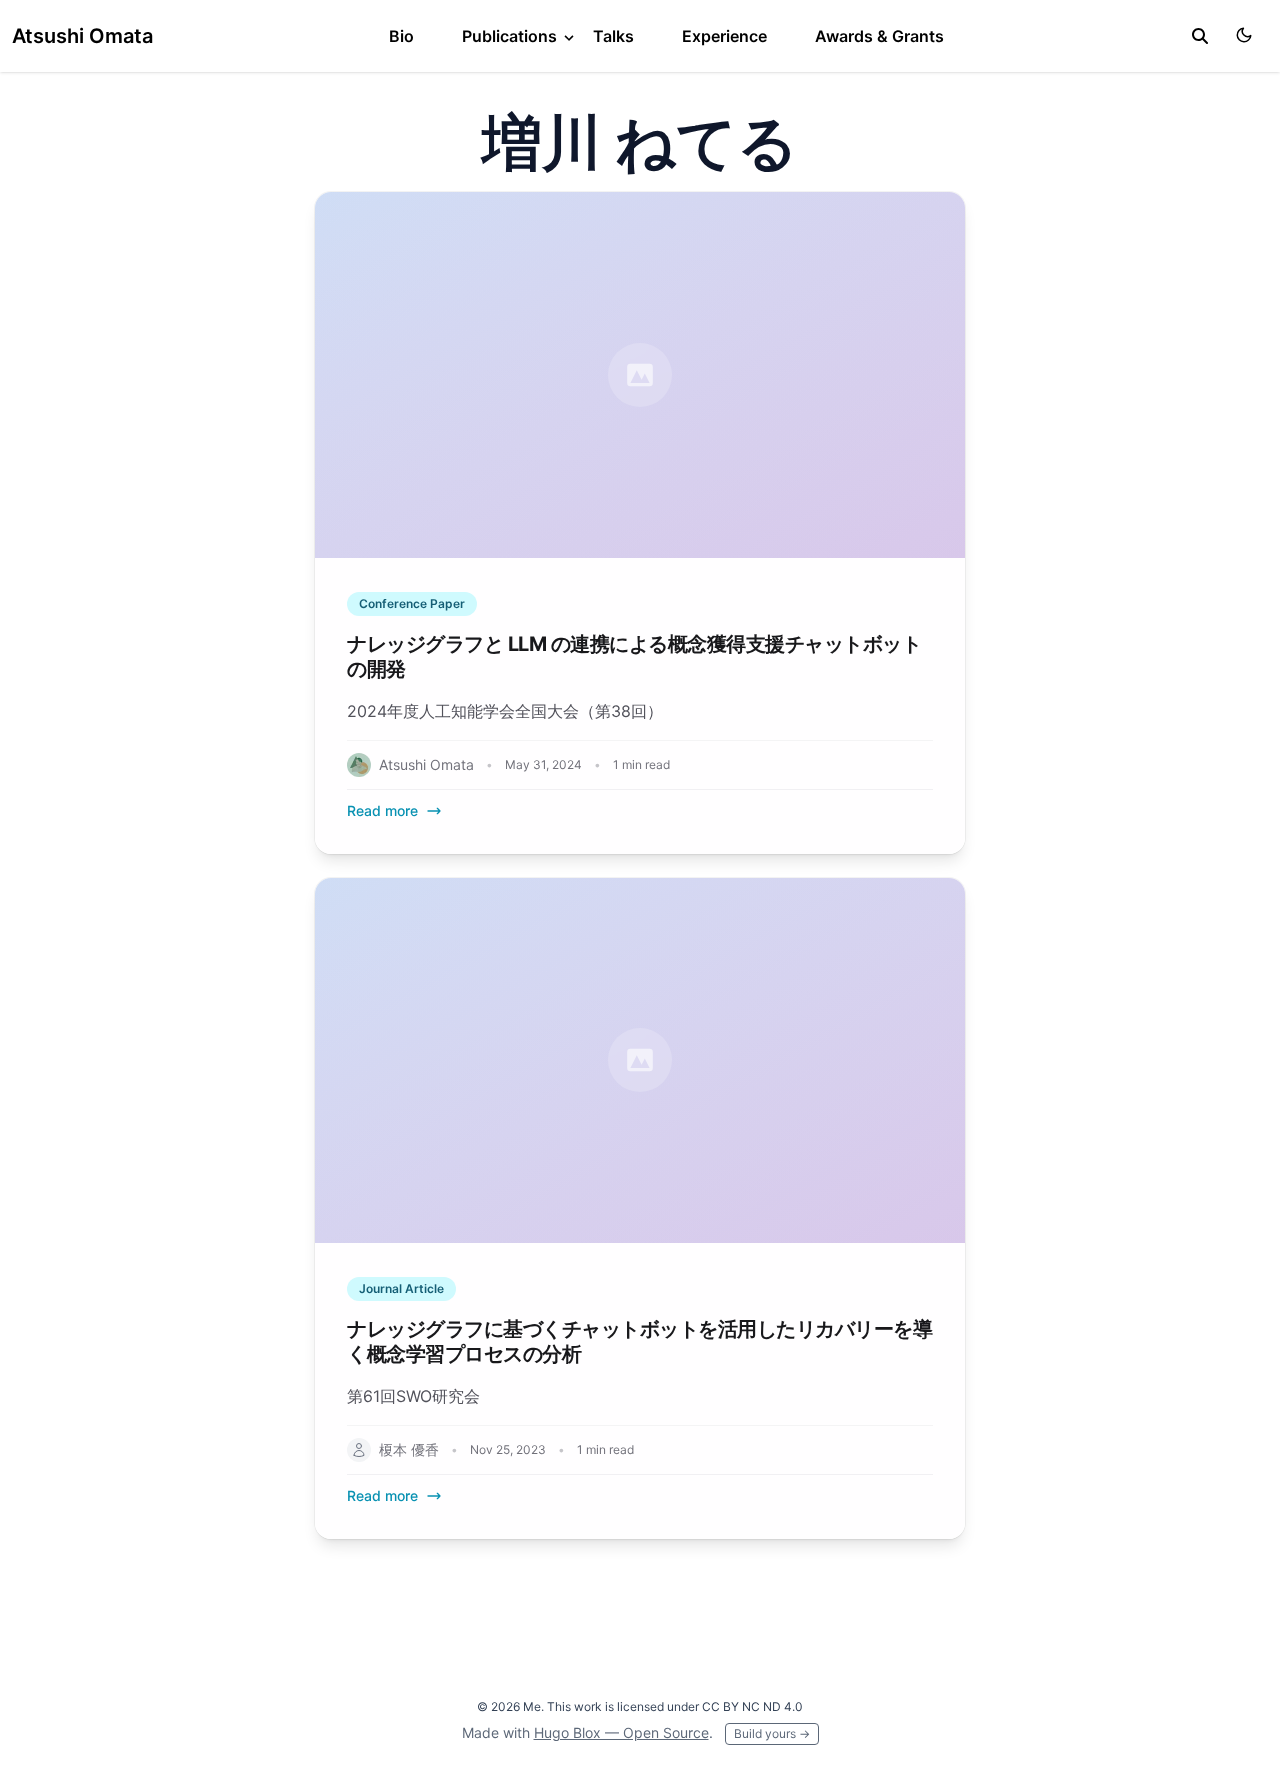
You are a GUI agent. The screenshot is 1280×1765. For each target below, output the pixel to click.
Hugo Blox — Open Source (621, 1732)
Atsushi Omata (82, 36)
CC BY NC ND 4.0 (752, 1706)
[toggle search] (1200, 36)
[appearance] (1244, 35)
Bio (401, 36)
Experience (724, 36)
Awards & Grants (879, 36)
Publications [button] (511, 36)
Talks (613, 36)
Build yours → (772, 1733)
